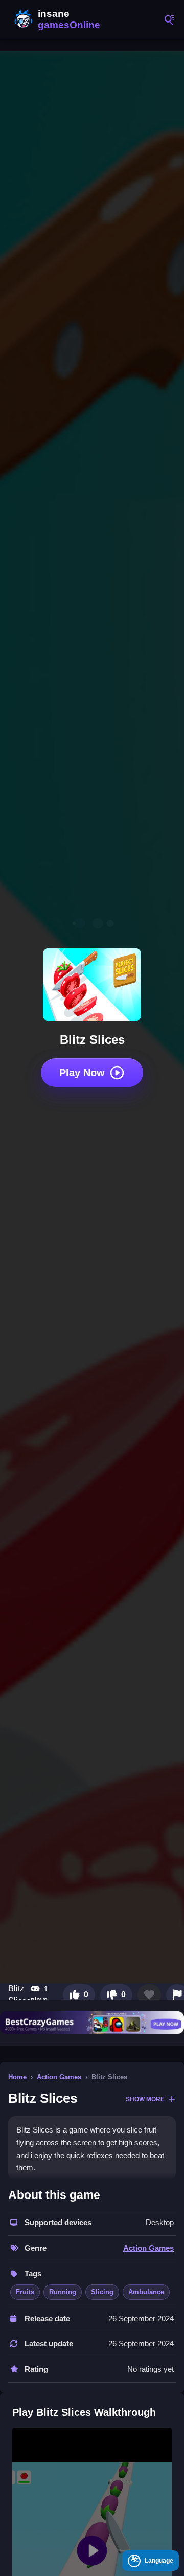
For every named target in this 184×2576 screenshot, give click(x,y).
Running (63, 2292)
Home (17, 2077)
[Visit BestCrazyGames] (92, 2023)
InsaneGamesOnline (56, 19)
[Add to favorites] (149, 1995)
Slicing (102, 2292)
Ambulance (146, 2292)
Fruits (25, 2292)
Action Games (59, 2077)
